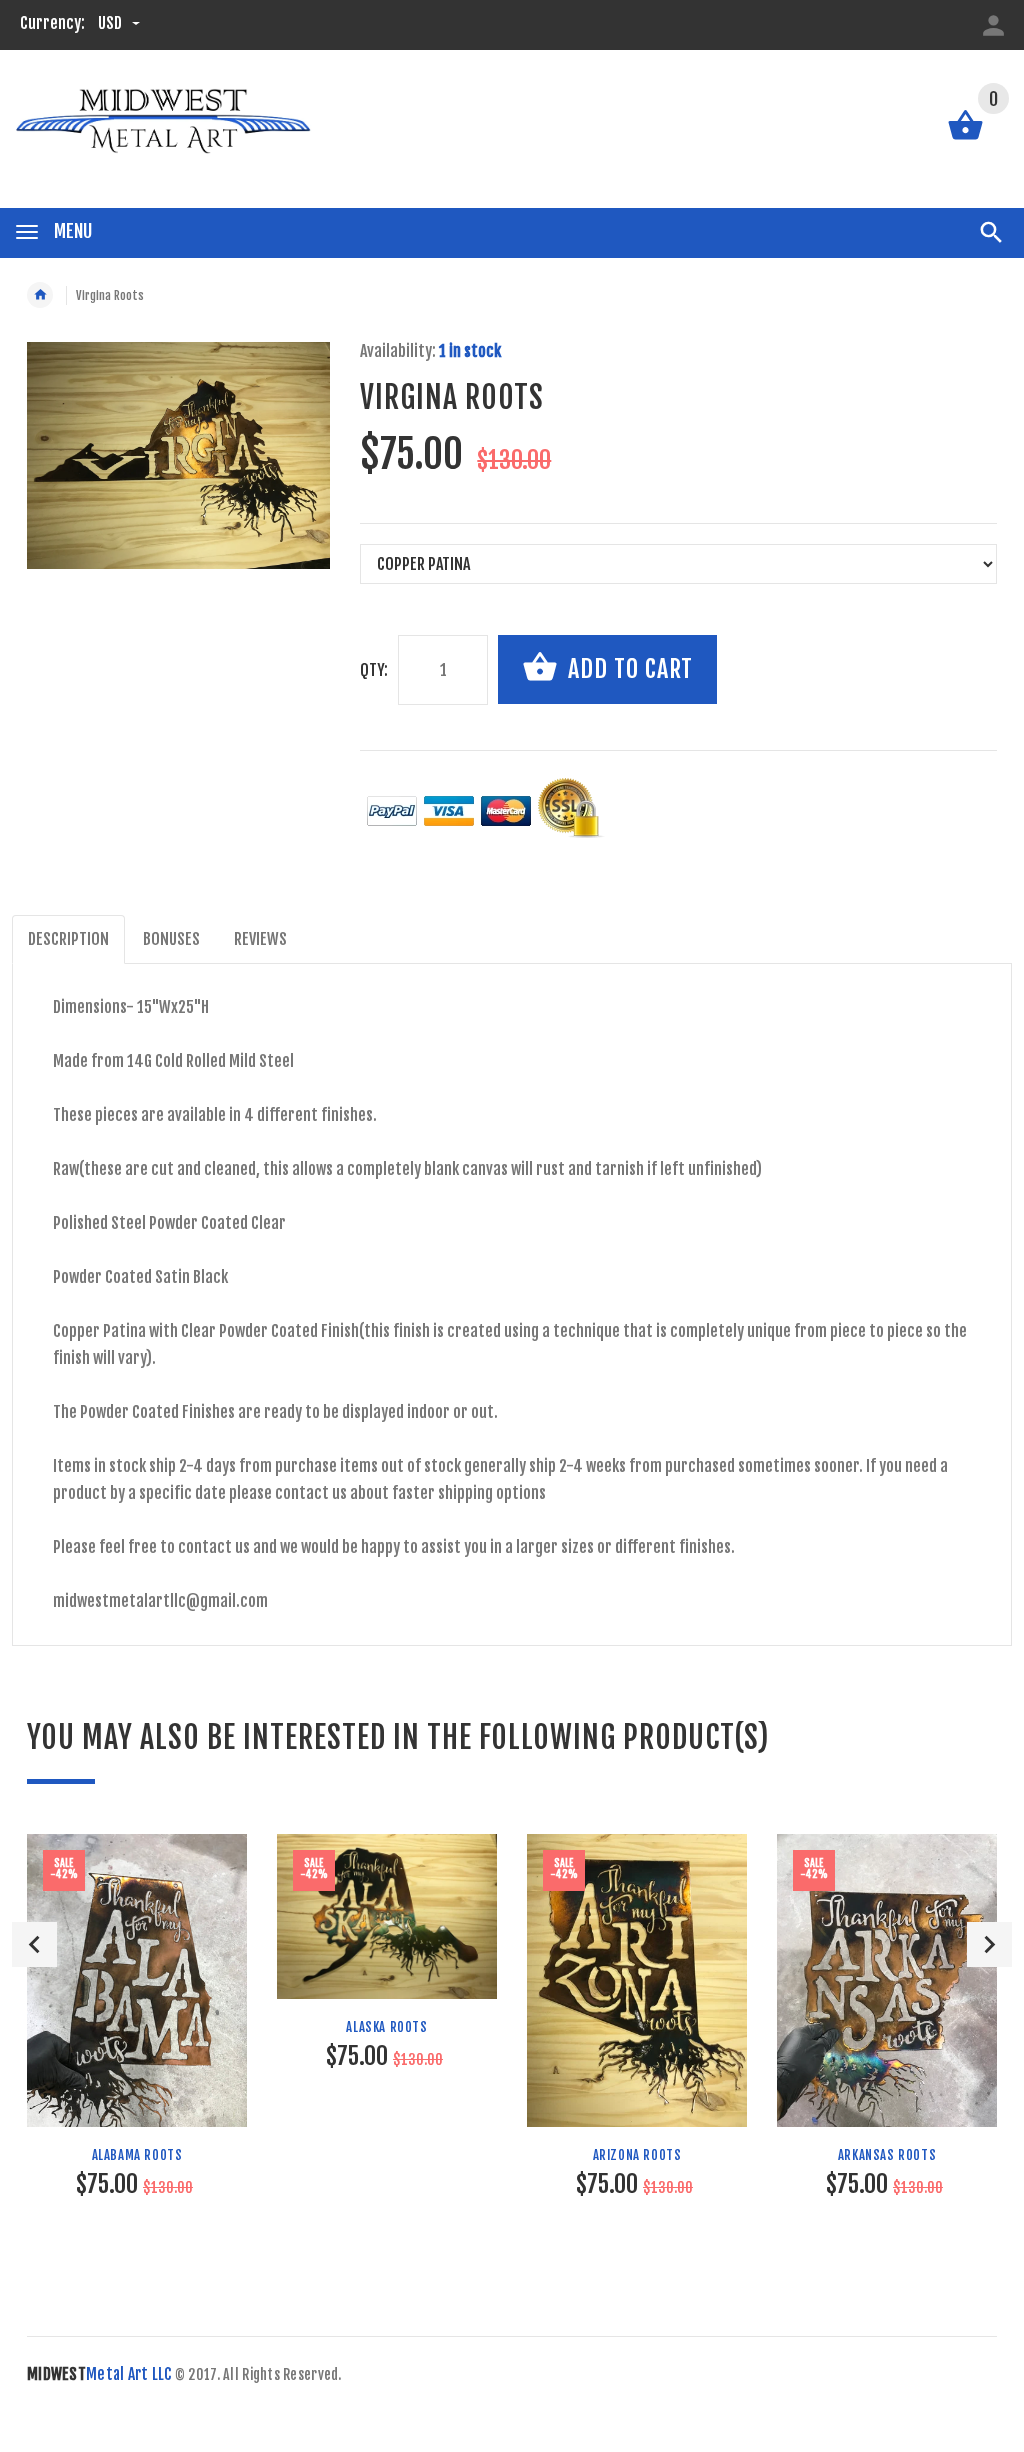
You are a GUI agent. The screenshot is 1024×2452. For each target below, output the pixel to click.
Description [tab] (68, 939)
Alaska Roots (386, 2027)
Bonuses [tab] (171, 939)
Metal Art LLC (99, 2374)
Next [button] (989, 1944)
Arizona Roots (637, 2155)
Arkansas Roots (887, 2155)
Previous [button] (34, 1944)
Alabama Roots (137, 2155)
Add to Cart (627, 669)
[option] (137, 2047)
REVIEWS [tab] (260, 939)
